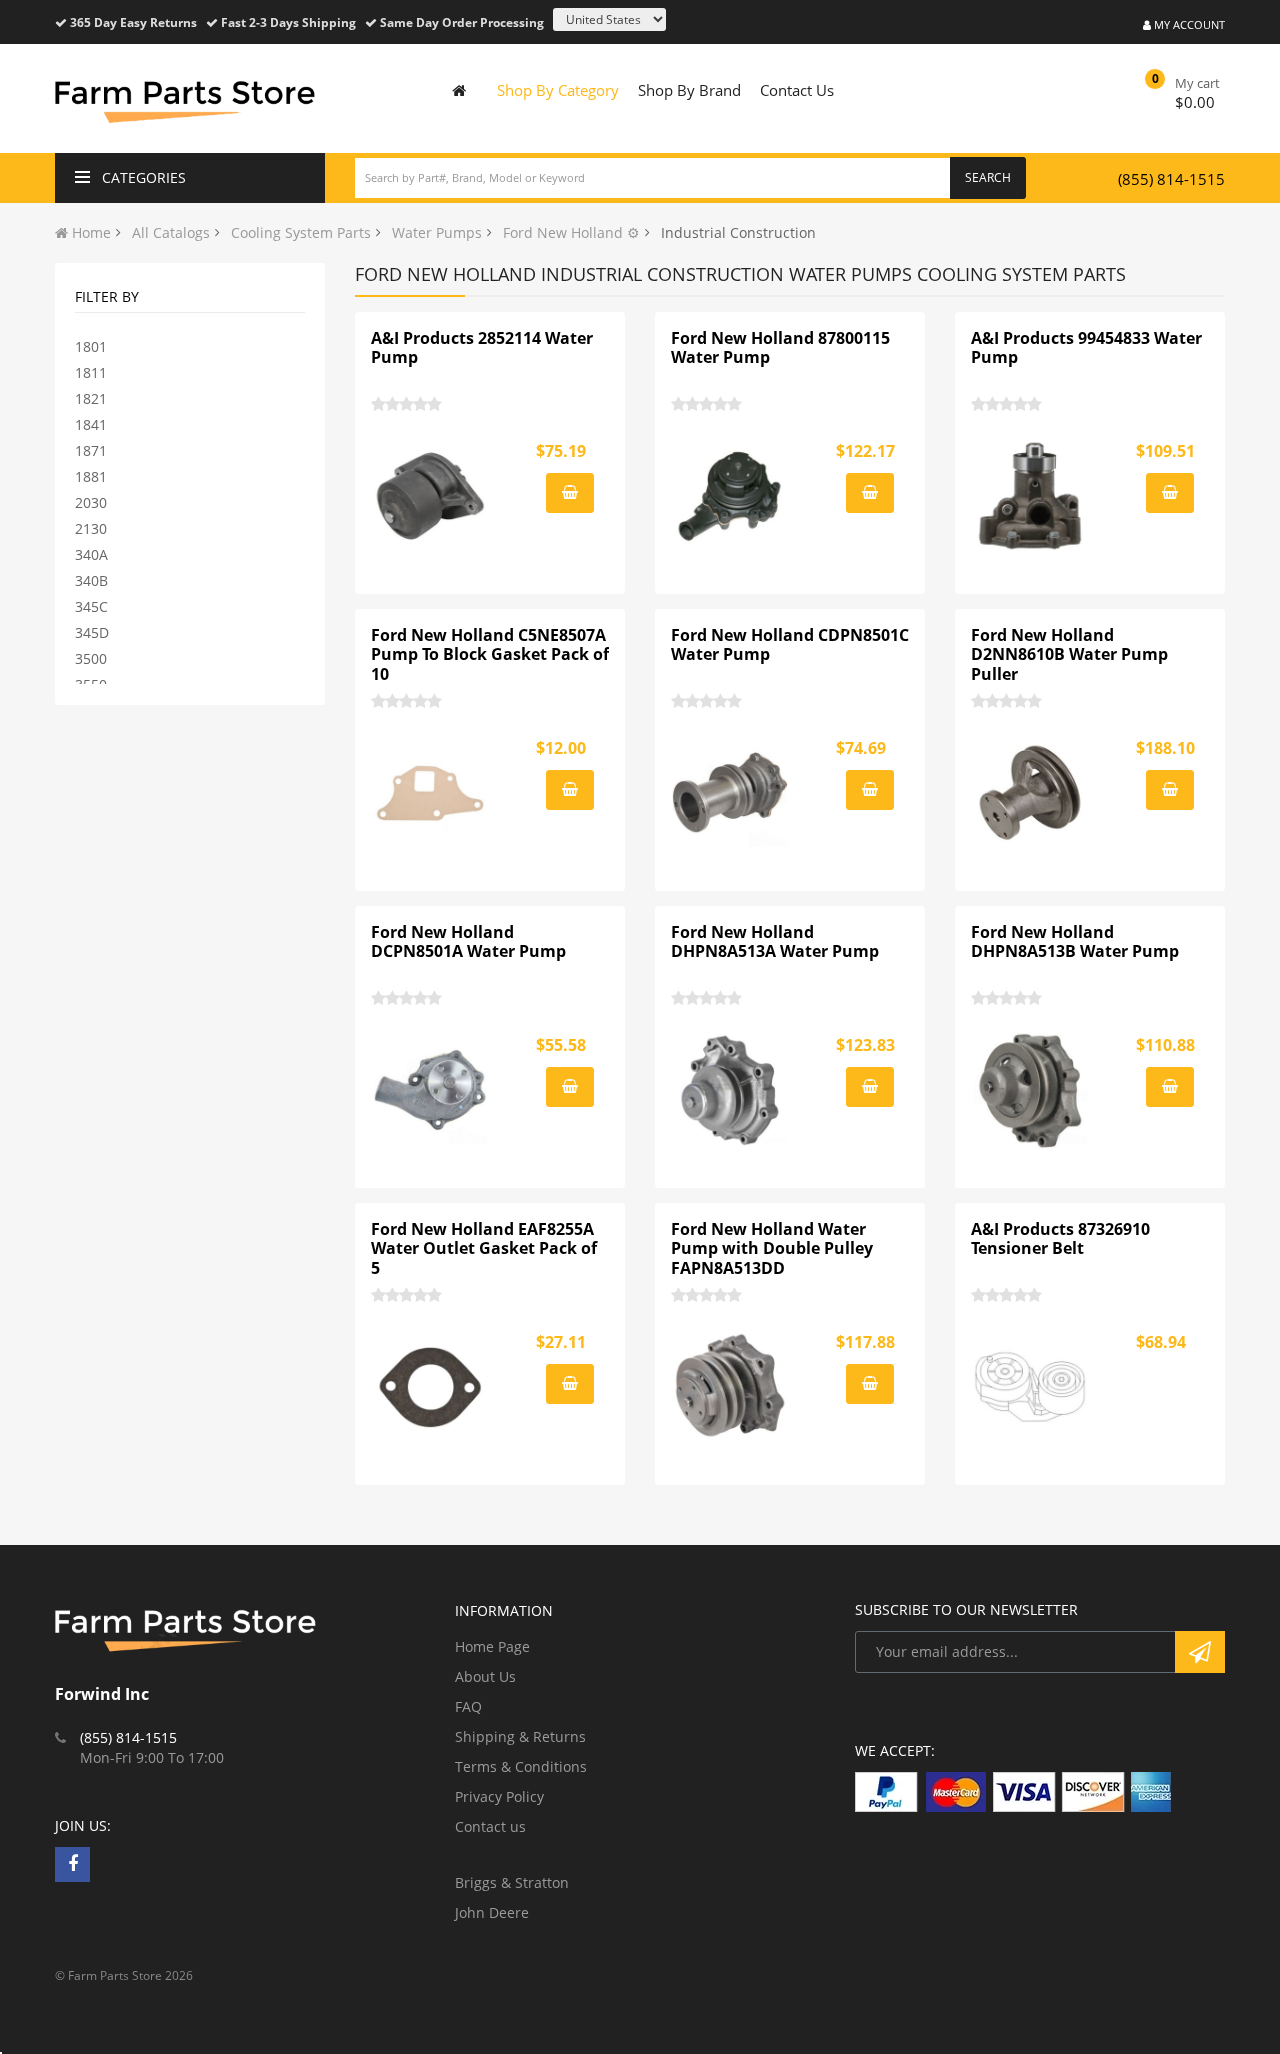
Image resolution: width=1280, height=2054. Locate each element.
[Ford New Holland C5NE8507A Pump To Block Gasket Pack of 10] (431, 793)
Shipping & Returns (520, 1736)
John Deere (492, 1912)
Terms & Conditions (521, 1766)
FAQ (468, 1706)
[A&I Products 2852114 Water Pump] (431, 496)
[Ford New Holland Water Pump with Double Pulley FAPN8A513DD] (731, 1387)
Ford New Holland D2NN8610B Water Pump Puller (1069, 655)
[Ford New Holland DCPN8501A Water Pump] (431, 1090)
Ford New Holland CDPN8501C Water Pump (790, 645)
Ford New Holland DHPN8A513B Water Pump (1075, 942)
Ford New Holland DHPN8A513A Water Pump (775, 942)
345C (91, 606)
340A (91, 554)
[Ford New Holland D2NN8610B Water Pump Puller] (1031, 793)
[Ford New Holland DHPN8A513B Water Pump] (1031, 1090)
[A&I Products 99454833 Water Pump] (1031, 496)
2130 (91, 528)
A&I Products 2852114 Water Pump (482, 348)
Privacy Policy (499, 1796)
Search (988, 177)
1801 (91, 346)
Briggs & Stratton (512, 1882)
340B (91, 580)
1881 (91, 476)
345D (92, 632)
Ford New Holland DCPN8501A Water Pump (468, 942)
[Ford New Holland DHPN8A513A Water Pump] (731, 1090)
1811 (91, 372)
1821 (91, 398)
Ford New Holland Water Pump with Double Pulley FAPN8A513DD (772, 1249)
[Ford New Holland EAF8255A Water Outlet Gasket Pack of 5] (431, 1387)
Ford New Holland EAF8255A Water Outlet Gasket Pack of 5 (484, 1249)
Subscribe (1200, 1652)
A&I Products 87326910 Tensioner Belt (1060, 1239)
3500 (91, 658)
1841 (91, 424)
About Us (485, 1676)
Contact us (490, 1826)
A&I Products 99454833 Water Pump (1086, 348)
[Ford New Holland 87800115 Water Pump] (731, 496)
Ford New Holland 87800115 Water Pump (780, 348)
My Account (1188, 24)
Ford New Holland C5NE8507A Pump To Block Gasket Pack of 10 (490, 655)
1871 (91, 450)
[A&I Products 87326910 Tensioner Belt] (1031, 1387)
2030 (91, 502)
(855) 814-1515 (1171, 179)
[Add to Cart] (570, 493)
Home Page (492, 1646)
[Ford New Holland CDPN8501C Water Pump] (731, 793)
